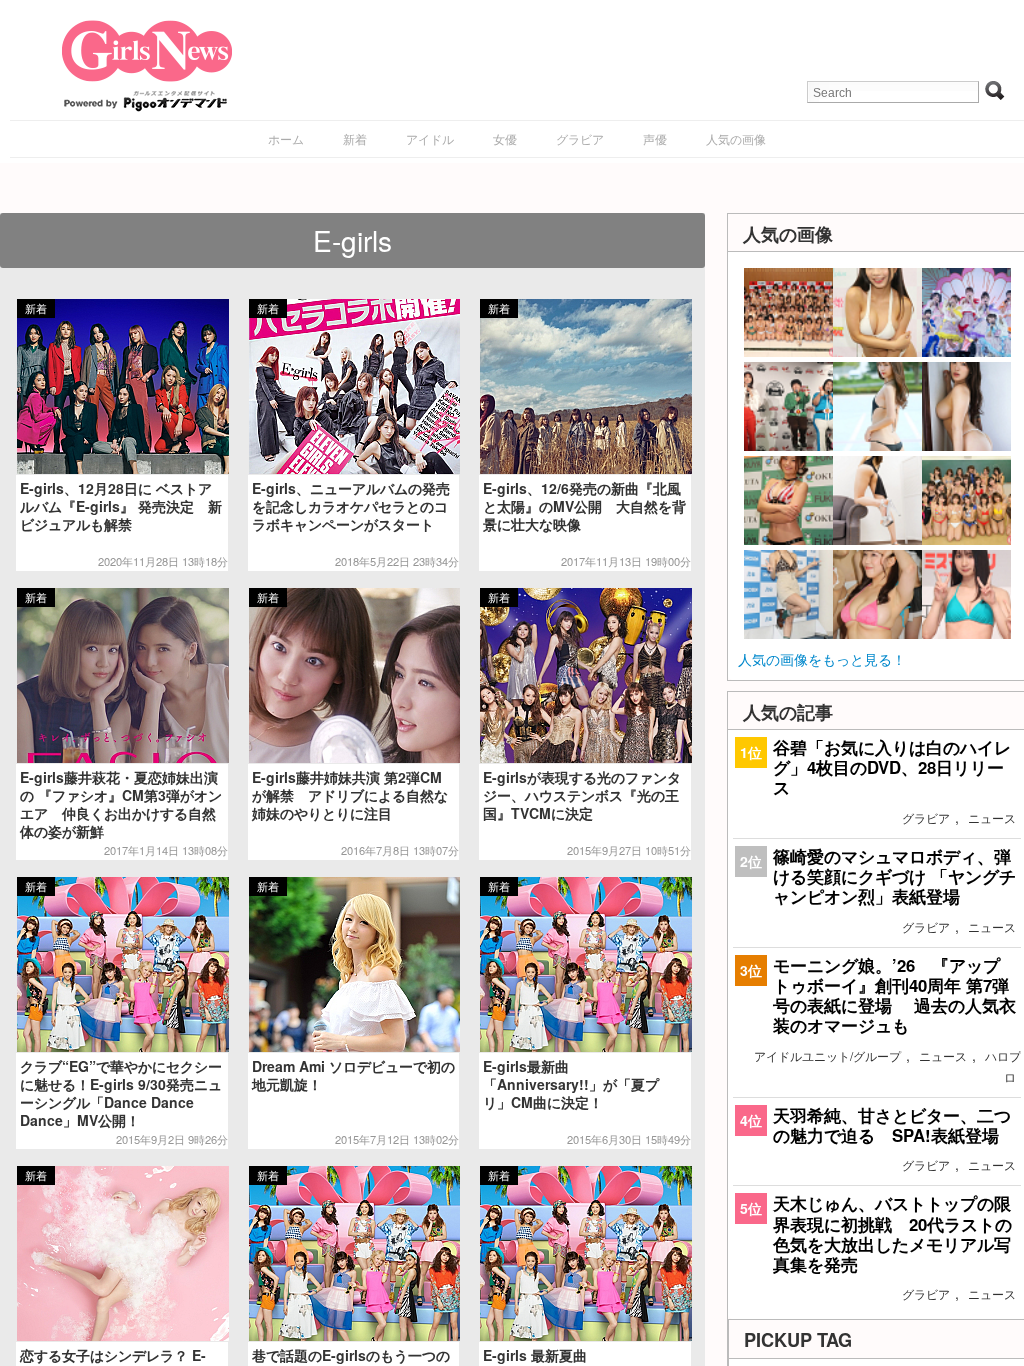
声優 (655, 138)
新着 (355, 138)
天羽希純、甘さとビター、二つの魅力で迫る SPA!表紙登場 (892, 1125)
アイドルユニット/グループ (827, 1055)
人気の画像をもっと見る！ (822, 659)
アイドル (430, 138)
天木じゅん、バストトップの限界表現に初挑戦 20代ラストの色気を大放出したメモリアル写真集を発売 (892, 1233)
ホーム (286, 138)
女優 (505, 138)
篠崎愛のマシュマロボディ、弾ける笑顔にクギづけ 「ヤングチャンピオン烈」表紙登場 (894, 876)
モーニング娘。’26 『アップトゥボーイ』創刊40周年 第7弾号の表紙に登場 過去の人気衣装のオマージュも (894, 995)
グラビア (580, 138)
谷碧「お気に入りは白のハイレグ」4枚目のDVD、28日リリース (892, 767)
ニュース (992, 817)
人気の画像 (736, 138)
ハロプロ (1003, 1066)
